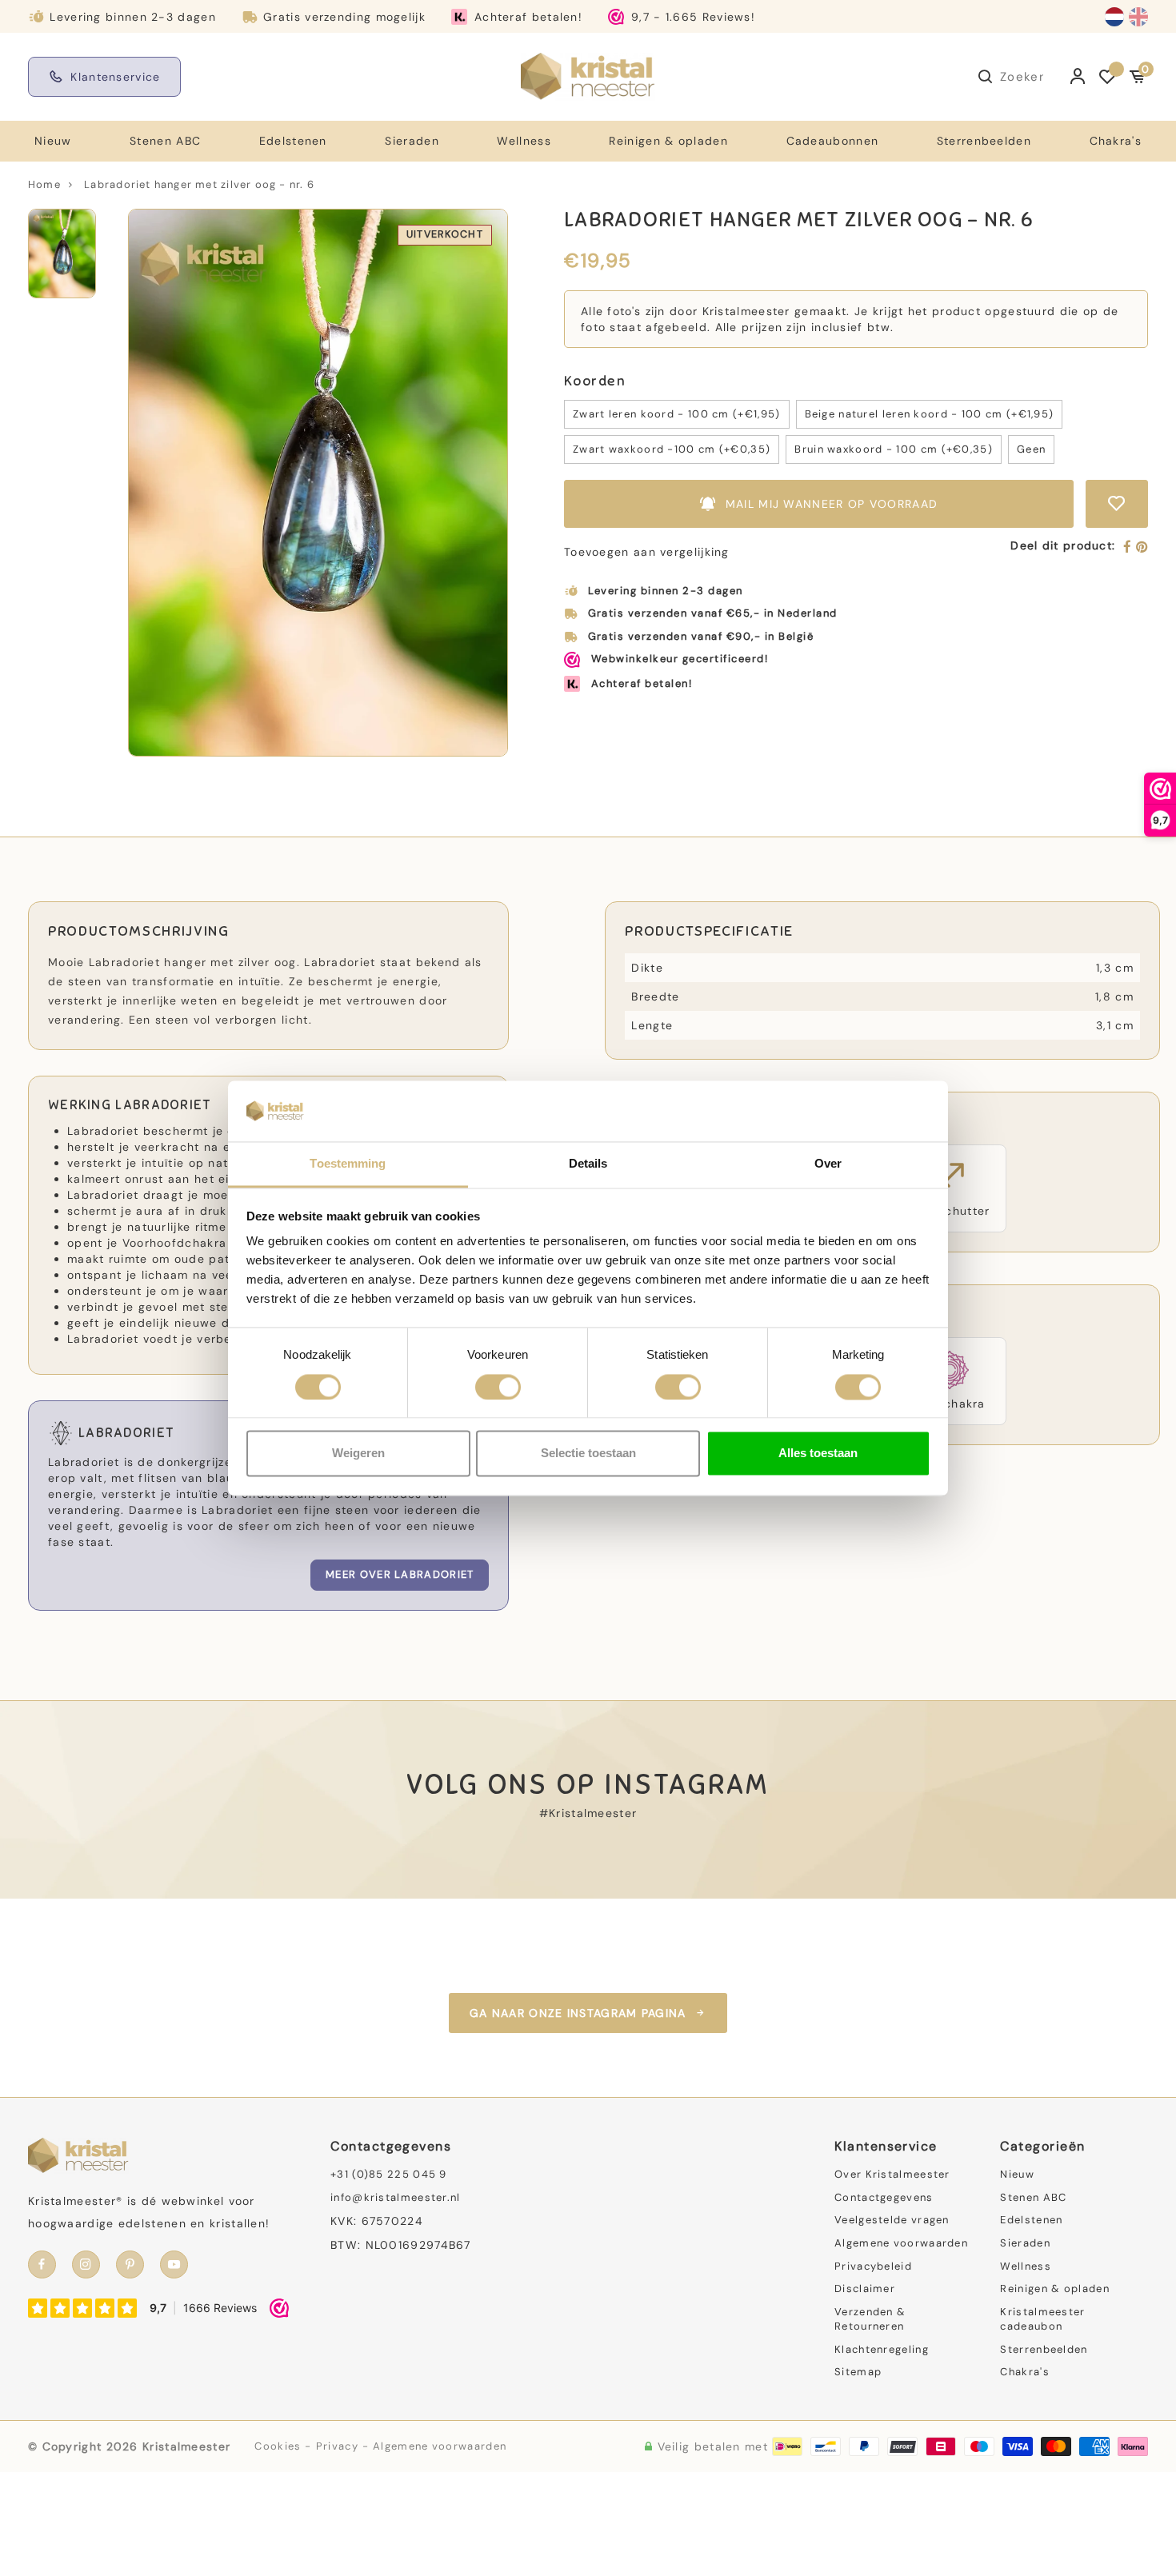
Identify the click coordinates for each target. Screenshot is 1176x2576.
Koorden (595, 381)
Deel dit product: (1063, 545)
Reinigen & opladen (668, 141)
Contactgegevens (884, 2197)
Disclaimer (865, 2288)
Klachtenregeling (882, 2349)
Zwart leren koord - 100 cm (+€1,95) (677, 414)
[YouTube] (174, 2264)
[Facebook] (1128, 548)
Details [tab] (588, 1164)
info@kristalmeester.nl (396, 2197)
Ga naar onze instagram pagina (578, 2013)
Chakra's (1116, 141)
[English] (1138, 17)
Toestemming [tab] (348, 1164)
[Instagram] (86, 2264)
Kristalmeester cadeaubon (1042, 2319)
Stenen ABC (165, 141)
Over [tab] (828, 1164)
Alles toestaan (818, 1454)
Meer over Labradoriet (400, 1574)
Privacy (337, 2446)
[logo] (588, 76)
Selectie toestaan (588, 1454)
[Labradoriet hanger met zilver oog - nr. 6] (318, 483)
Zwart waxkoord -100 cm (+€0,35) (672, 449)
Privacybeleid (873, 2266)
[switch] (498, 1387)
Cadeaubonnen (833, 141)
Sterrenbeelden (984, 141)
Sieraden (412, 141)
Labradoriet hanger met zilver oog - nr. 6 (199, 184)
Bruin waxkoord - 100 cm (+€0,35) (894, 449)
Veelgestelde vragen (892, 2220)
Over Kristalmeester (892, 2174)
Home (44, 184)
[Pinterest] (1142, 548)
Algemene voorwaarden (901, 2243)
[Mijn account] (1078, 77)
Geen (1031, 449)
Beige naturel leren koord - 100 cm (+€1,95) (930, 414)
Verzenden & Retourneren (870, 2319)
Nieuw (53, 141)
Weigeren (358, 1454)
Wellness (524, 141)
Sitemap (858, 2372)
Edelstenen (293, 141)
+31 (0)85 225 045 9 (389, 2174)
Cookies (278, 2446)
